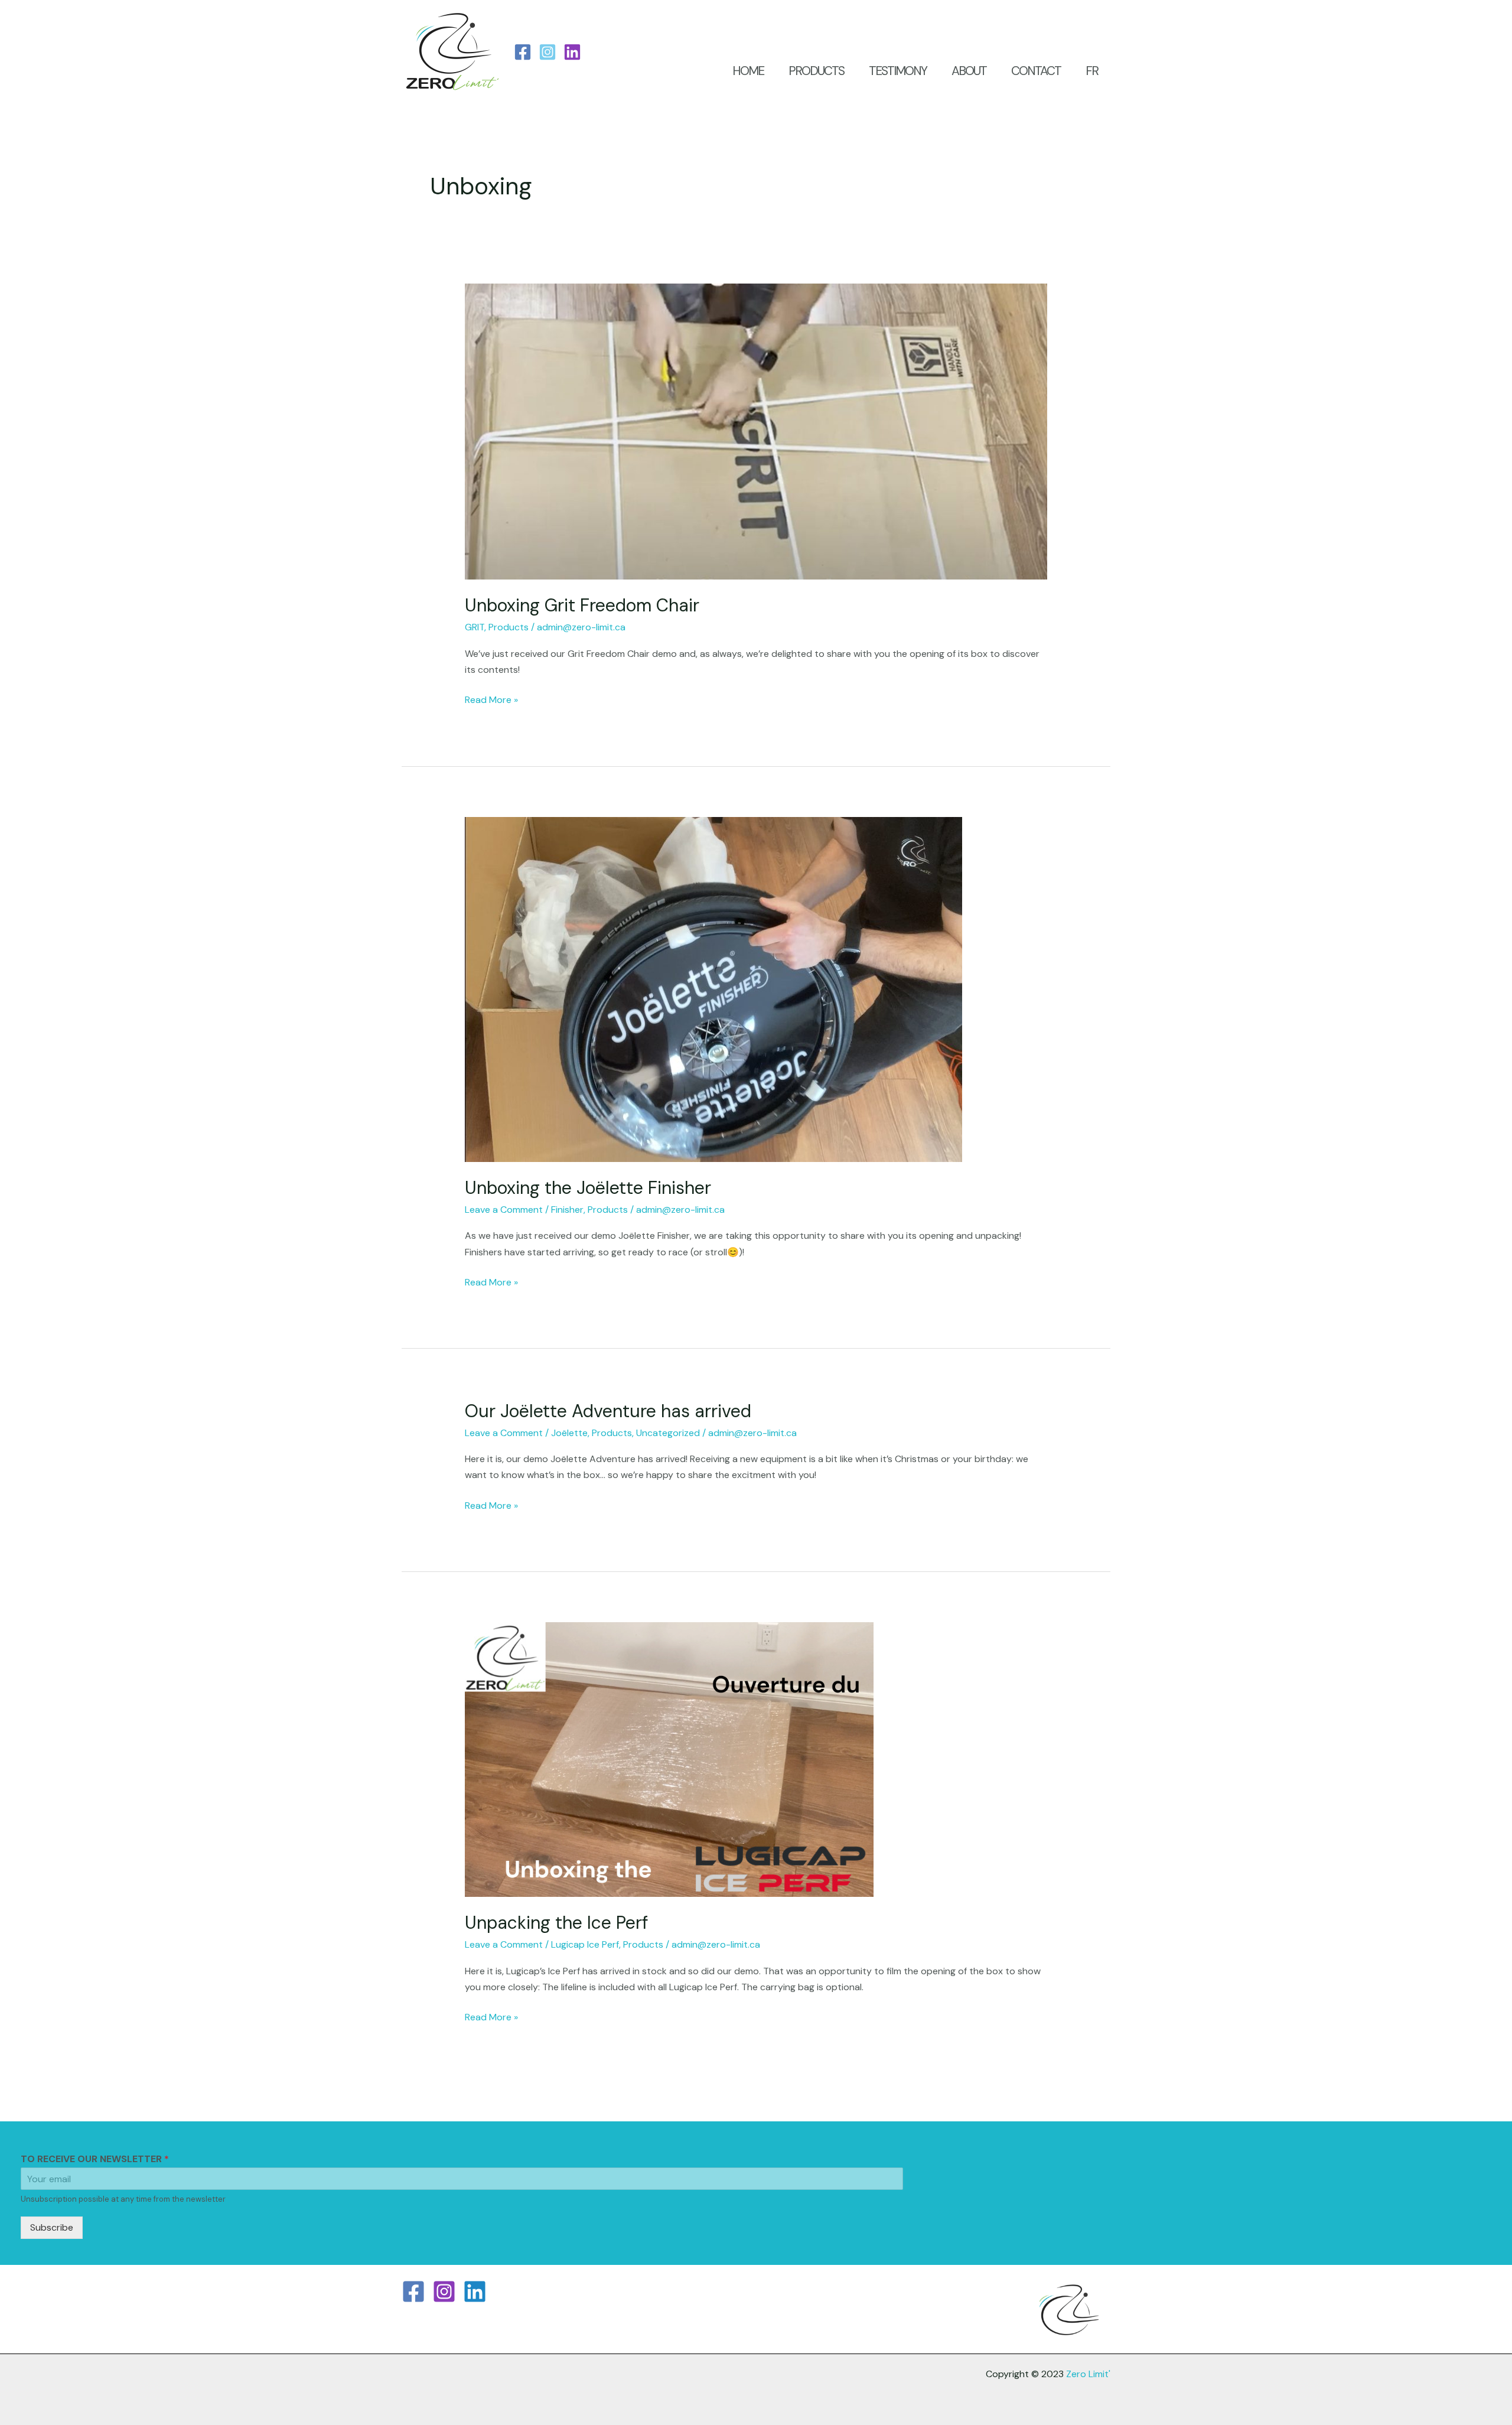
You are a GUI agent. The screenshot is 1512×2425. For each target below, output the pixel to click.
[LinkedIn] (572, 52)
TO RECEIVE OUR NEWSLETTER (95, 2159)
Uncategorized (668, 1433)
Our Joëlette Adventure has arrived (608, 1411)
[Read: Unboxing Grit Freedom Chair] (756, 431)
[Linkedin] (475, 2291)
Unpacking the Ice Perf (556, 1923)
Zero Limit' (1088, 2374)
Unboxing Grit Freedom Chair (582, 605)
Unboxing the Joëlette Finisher (588, 1188)
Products (509, 627)
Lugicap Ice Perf (585, 1944)
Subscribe (52, 2227)
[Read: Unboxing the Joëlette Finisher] (713, 989)
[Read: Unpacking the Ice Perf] (669, 1759)
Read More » (491, 699)
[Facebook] (523, 52)
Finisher (567, 1210)
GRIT (475, 627)
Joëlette (569, 1433)
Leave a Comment (504, 1210)
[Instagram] (548, 52)
